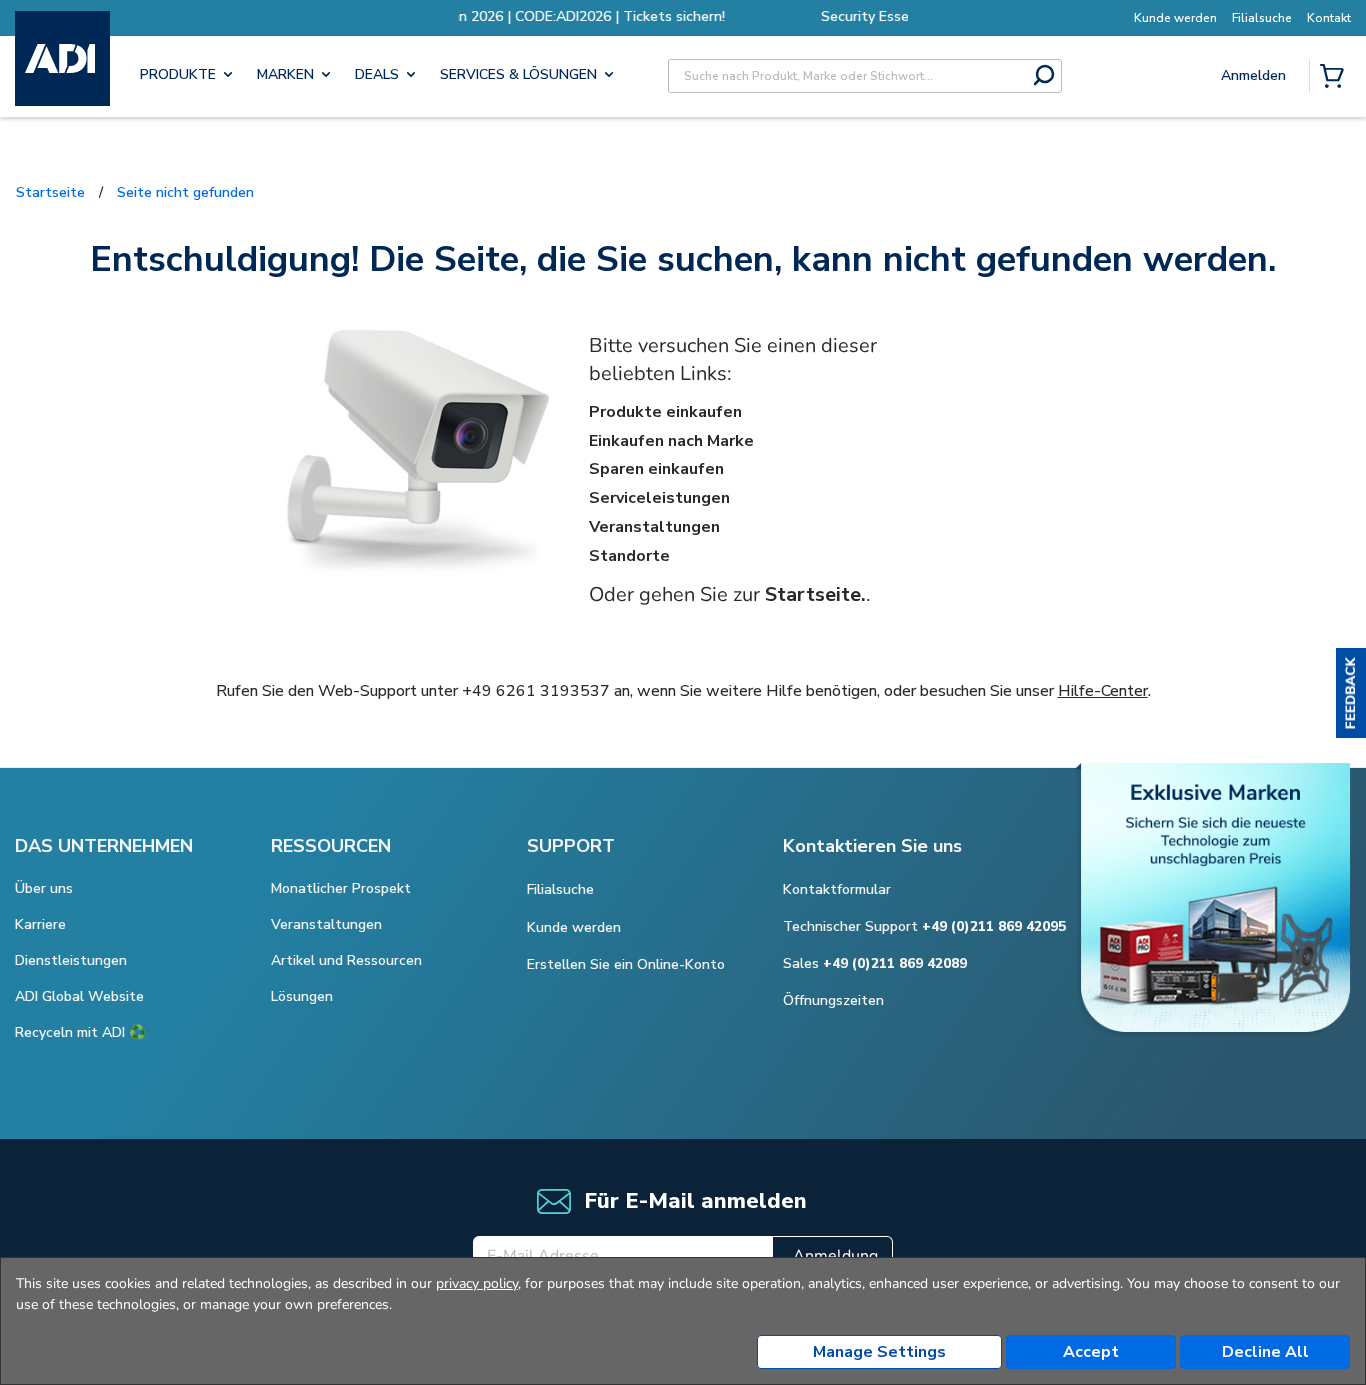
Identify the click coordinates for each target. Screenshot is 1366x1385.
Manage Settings (879, 1352)
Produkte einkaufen (665, 412)
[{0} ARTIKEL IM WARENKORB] (1336, 78)
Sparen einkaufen (656, 469)
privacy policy (477, 1283)
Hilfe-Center (1103, 691)
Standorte (629, 556)
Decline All (1265, 1352)
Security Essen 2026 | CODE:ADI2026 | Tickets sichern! (885, 16)
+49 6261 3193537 (536, 691)
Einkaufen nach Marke (671, 441)
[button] (1351, 693)
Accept (1091, 1352)
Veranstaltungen (654, 527)
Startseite (50, 192)
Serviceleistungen (659, 498)
